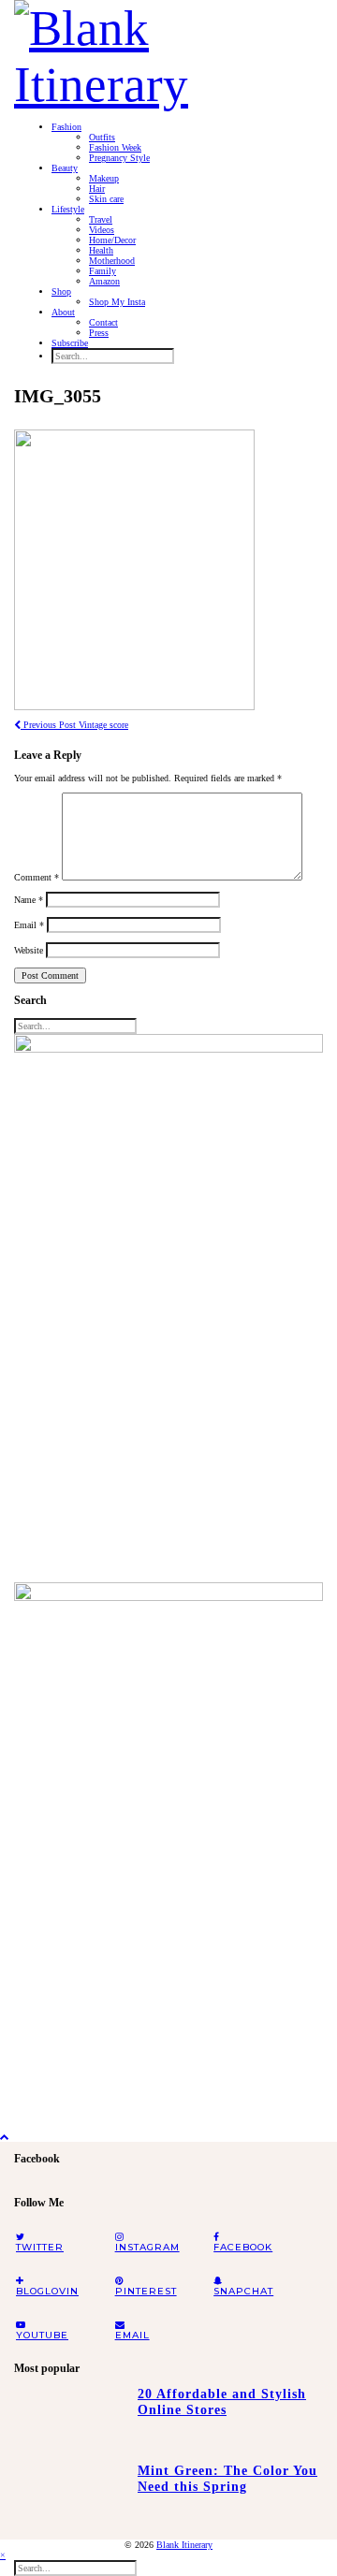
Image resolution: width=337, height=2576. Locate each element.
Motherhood (112, 261)
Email (29, 925)
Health (101, 250)
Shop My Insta (117, 302)
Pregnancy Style (119, 158)
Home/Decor (112, 240)
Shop (61, 291)
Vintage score (74, 725)
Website (29, 950)
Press (99, 333)
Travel (101, 219)
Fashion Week (115, 147)
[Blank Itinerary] (168, 51)
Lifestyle (68, 209)
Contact (103, 322)
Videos (102, 230)
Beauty (65, 168)
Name (29, 900)
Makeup (104, 178)
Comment (37, 877)
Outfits (102, 137)
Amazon (104, 281)
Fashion (66, 127)
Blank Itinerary (184, 2545)
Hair (97, 189)
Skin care (106, 199)
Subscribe (70, 343)
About (63, 312)
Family (103, 271)
